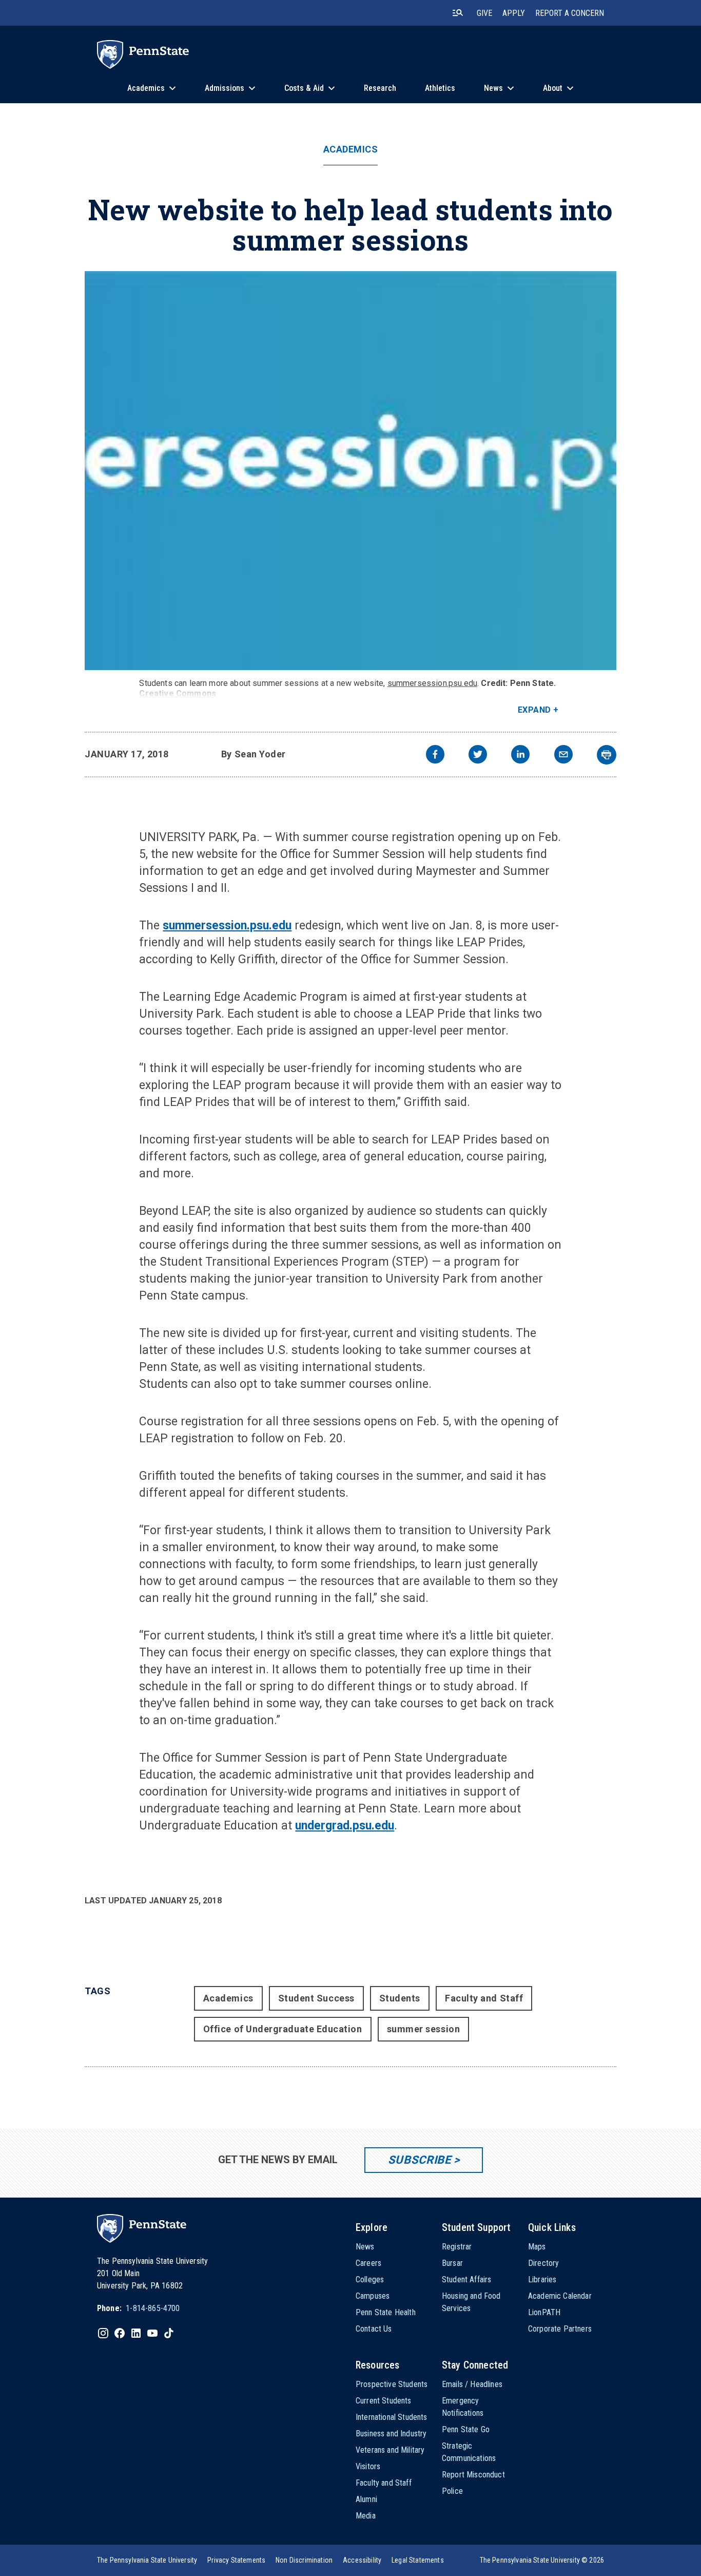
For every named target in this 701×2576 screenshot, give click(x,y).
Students (400, 1998)
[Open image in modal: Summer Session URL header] (350, 471)
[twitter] (478, 756)
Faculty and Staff (484, 1998)
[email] (563, 756)
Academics (351, 149)
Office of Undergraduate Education (283, 2029)
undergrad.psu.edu (345, 1826)
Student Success (316, 1998)
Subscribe (420, 2160)
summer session (424, 2029)
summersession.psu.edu (432, 683)
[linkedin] (520, 756)
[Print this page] (607, 755)
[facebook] (435, 756)
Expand (534, 710)
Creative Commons (178, 693)
